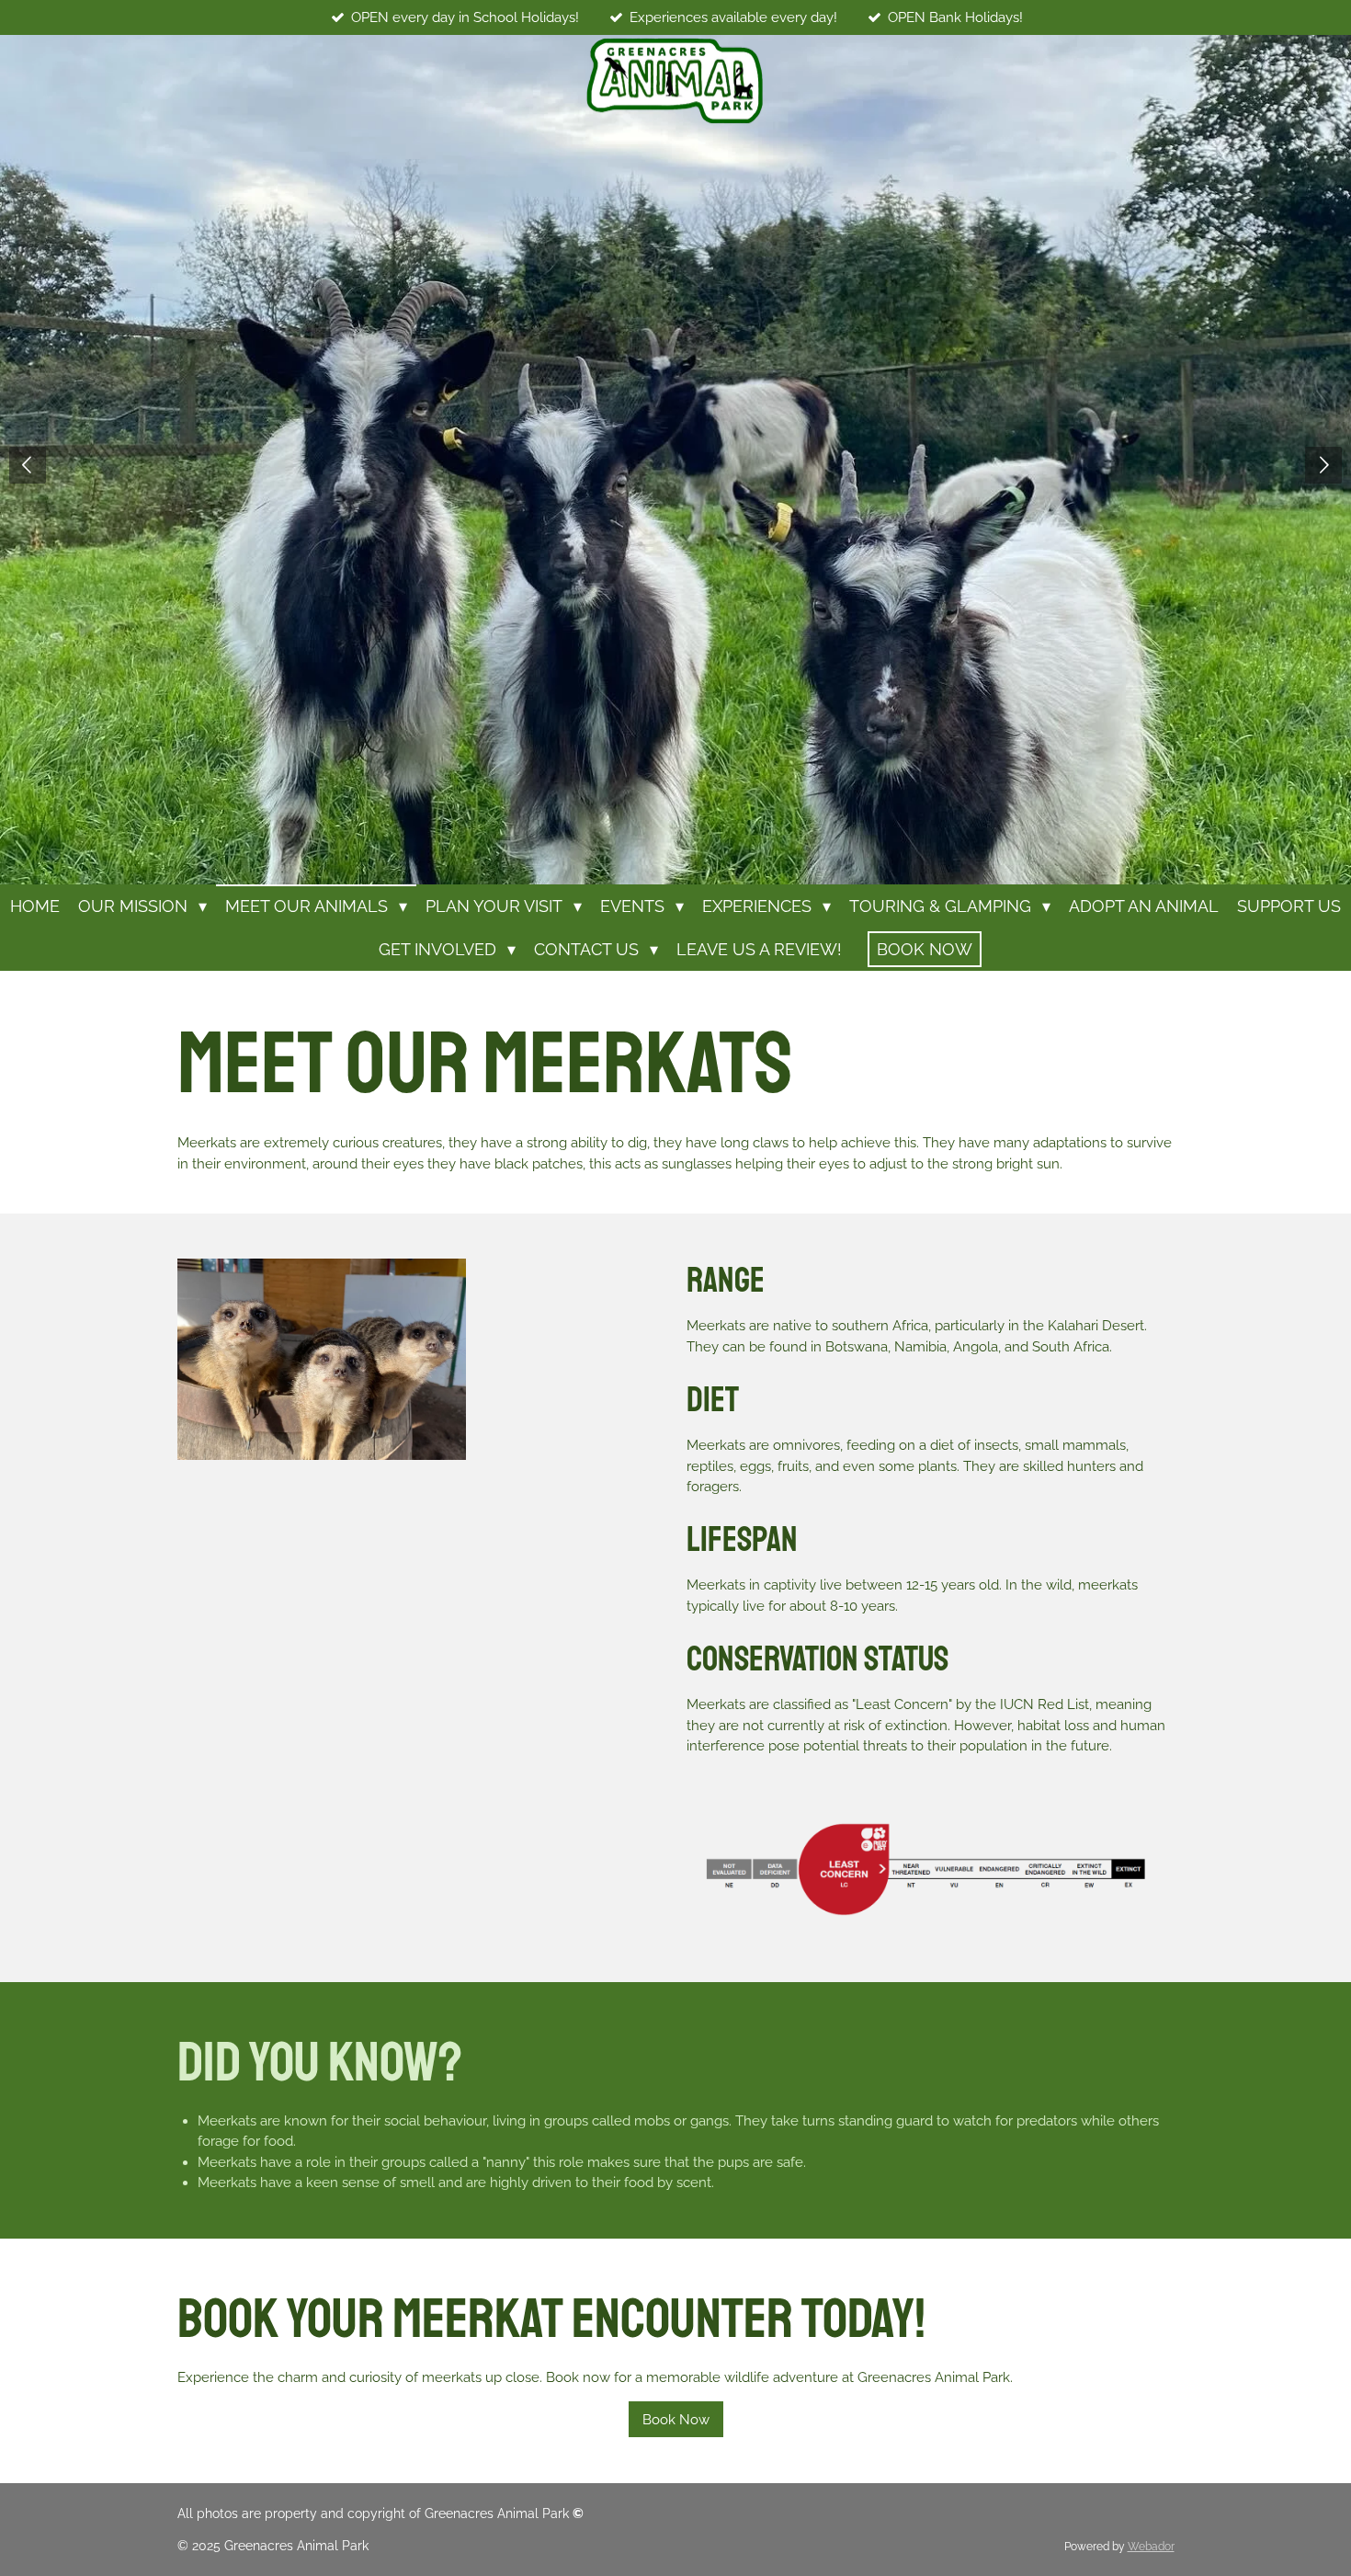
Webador (1151, 2547)
